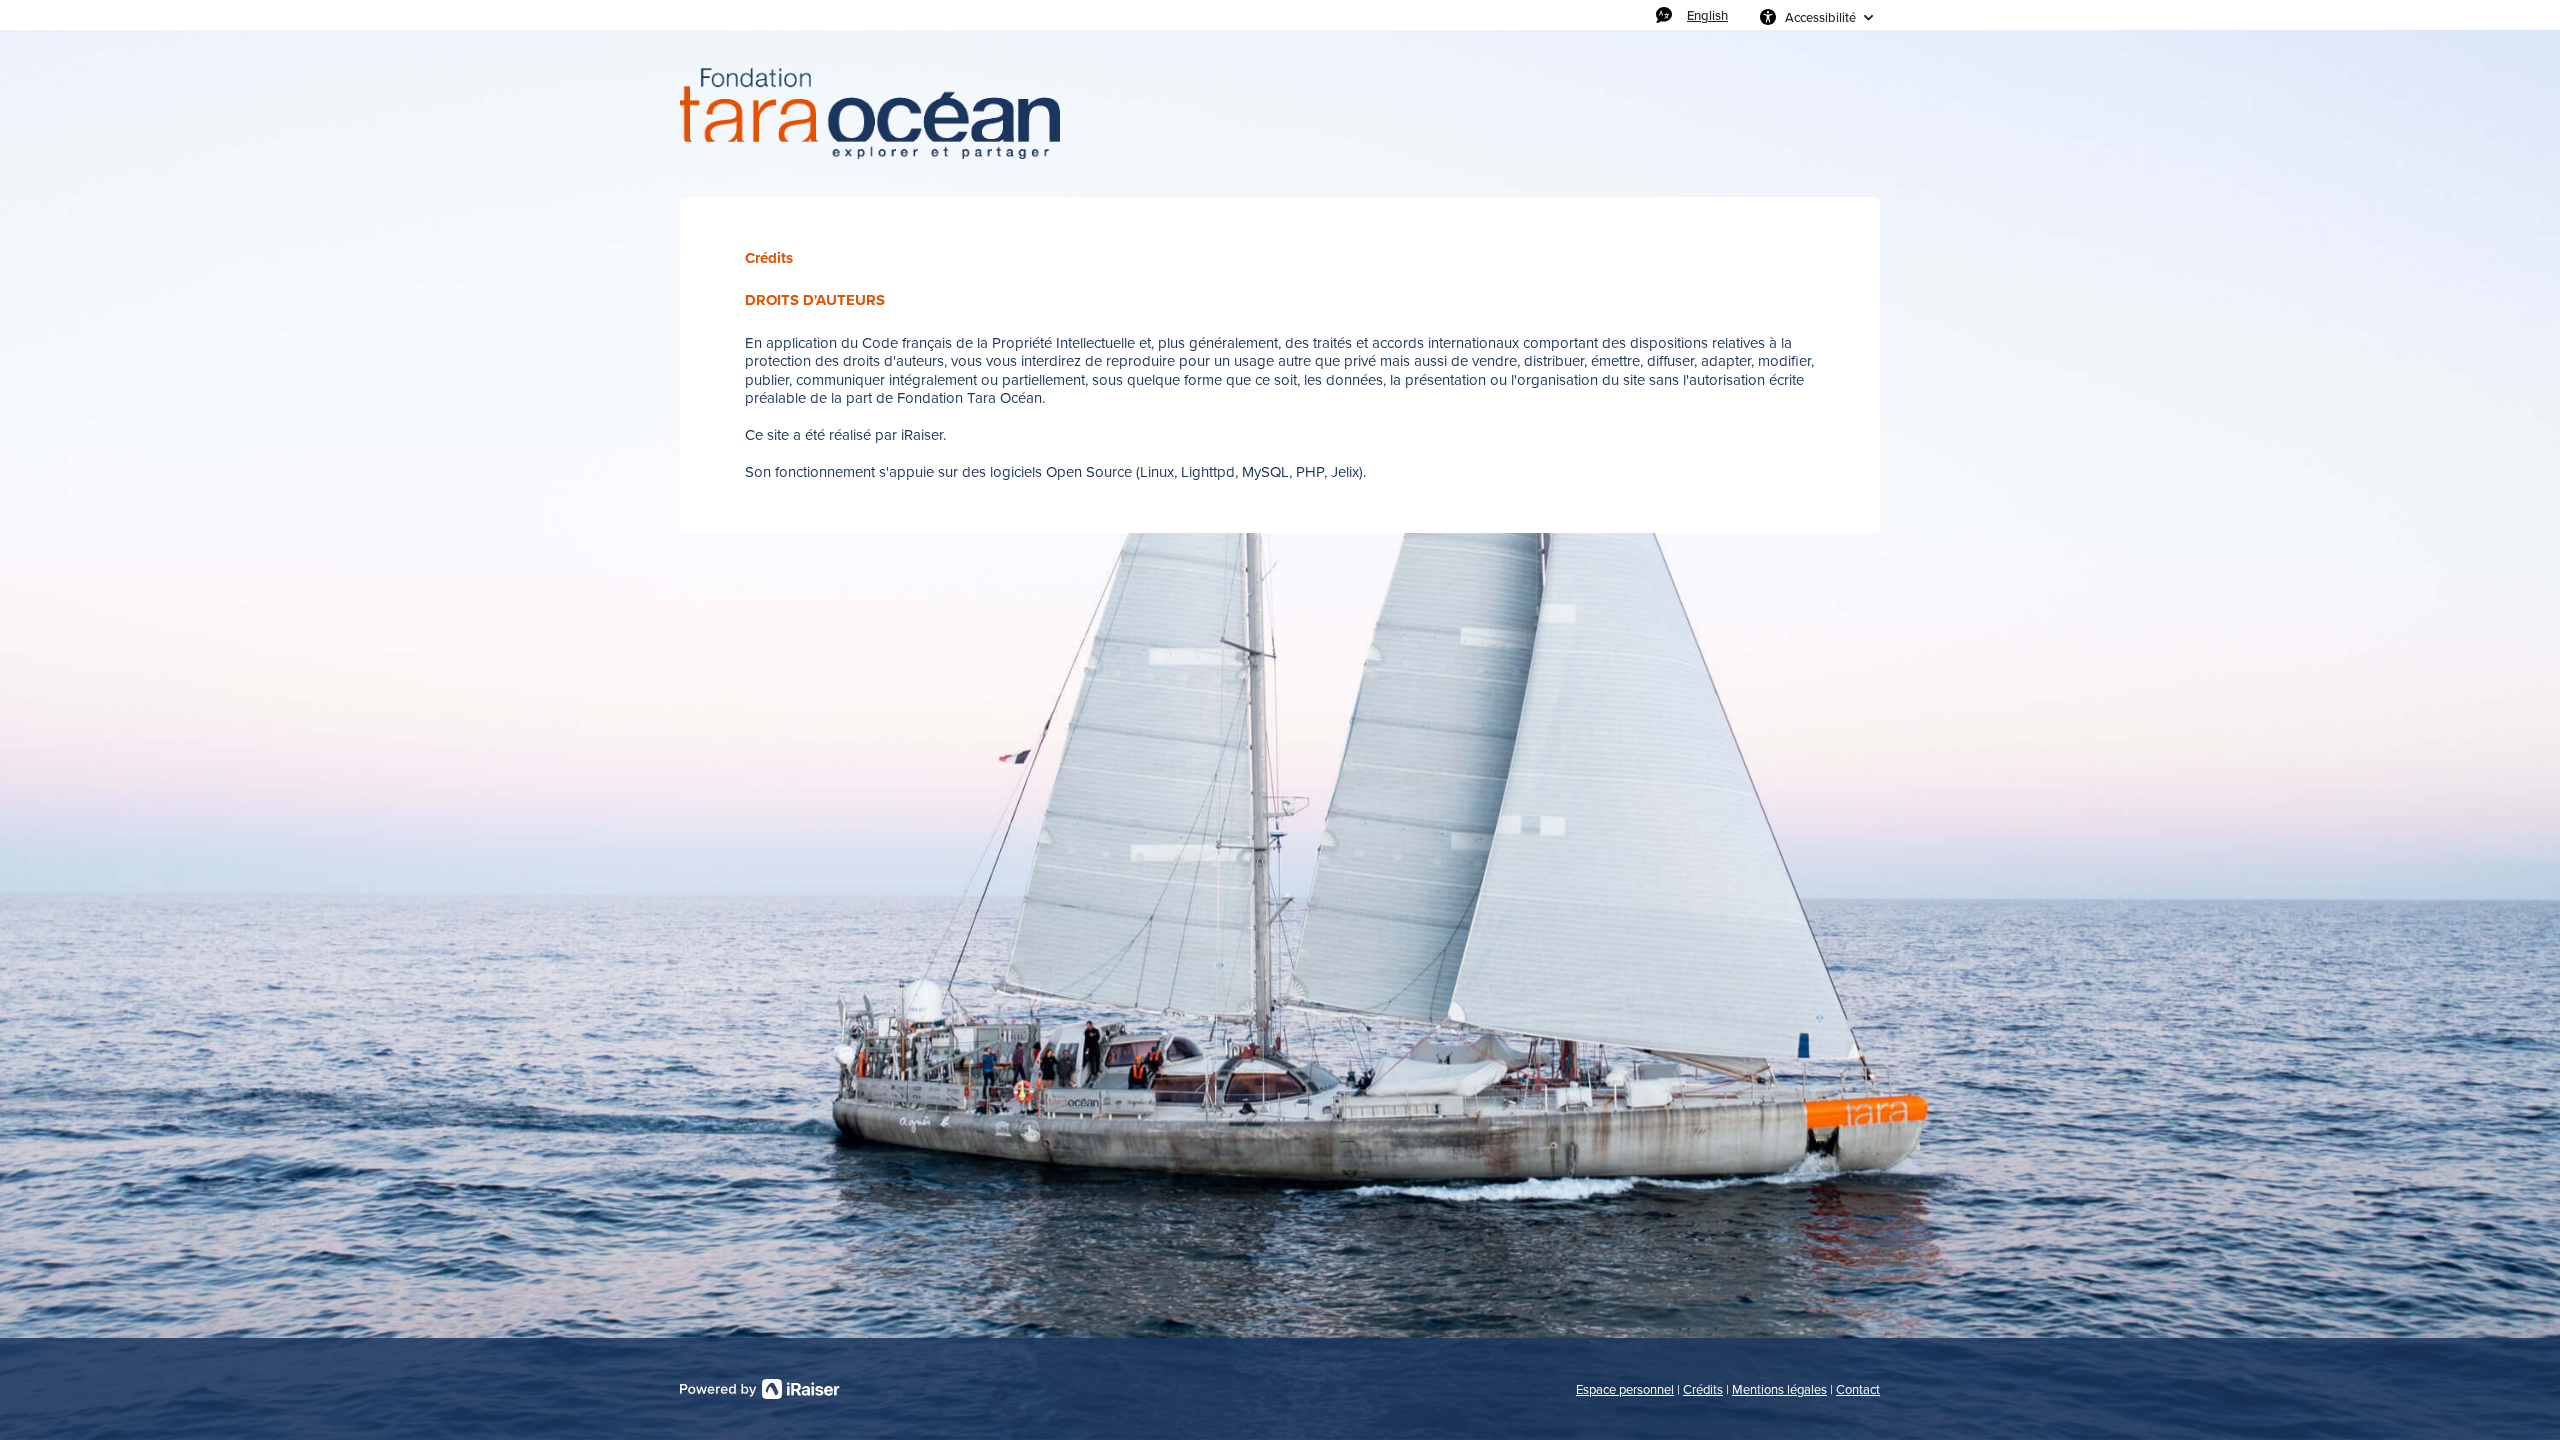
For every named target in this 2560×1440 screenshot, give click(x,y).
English (1707, 15)
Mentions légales (1779, 1389)
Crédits (1703, 1389)
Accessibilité (1820, 17)
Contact (1858, 1389)
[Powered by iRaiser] (760, 1389)
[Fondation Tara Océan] (870, 113)
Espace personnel (1625, 1389)
